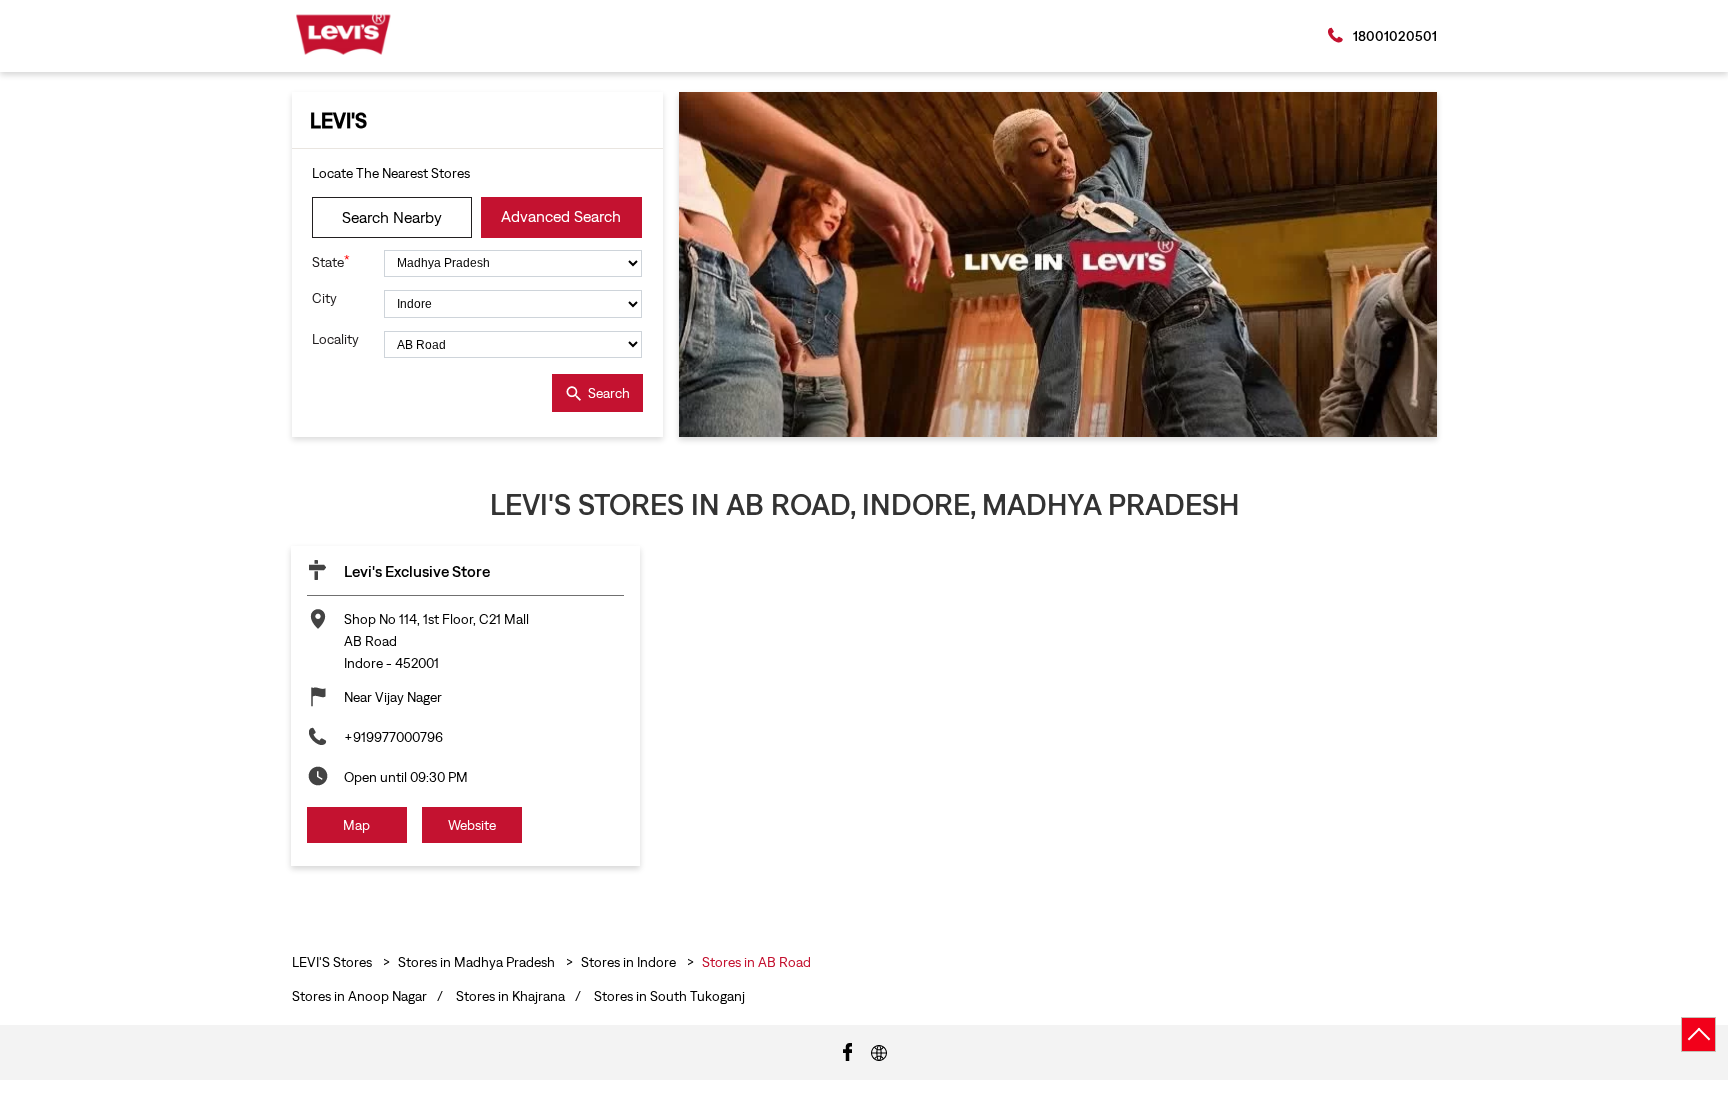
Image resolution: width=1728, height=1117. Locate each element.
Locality (335, 339)
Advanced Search (561, 216)
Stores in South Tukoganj (669, 996)
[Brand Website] (879, 1051)
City (324, 298)
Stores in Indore (628, 962)
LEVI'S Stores (333, 962)
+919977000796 (393, 737)
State (331, 261)
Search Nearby (392, 217)
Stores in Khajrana (510, 996)
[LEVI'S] (343, 34)
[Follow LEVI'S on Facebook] (848, 1051)
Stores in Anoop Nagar (359, 996)
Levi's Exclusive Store (417, 571)
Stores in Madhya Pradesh (476, 962)
